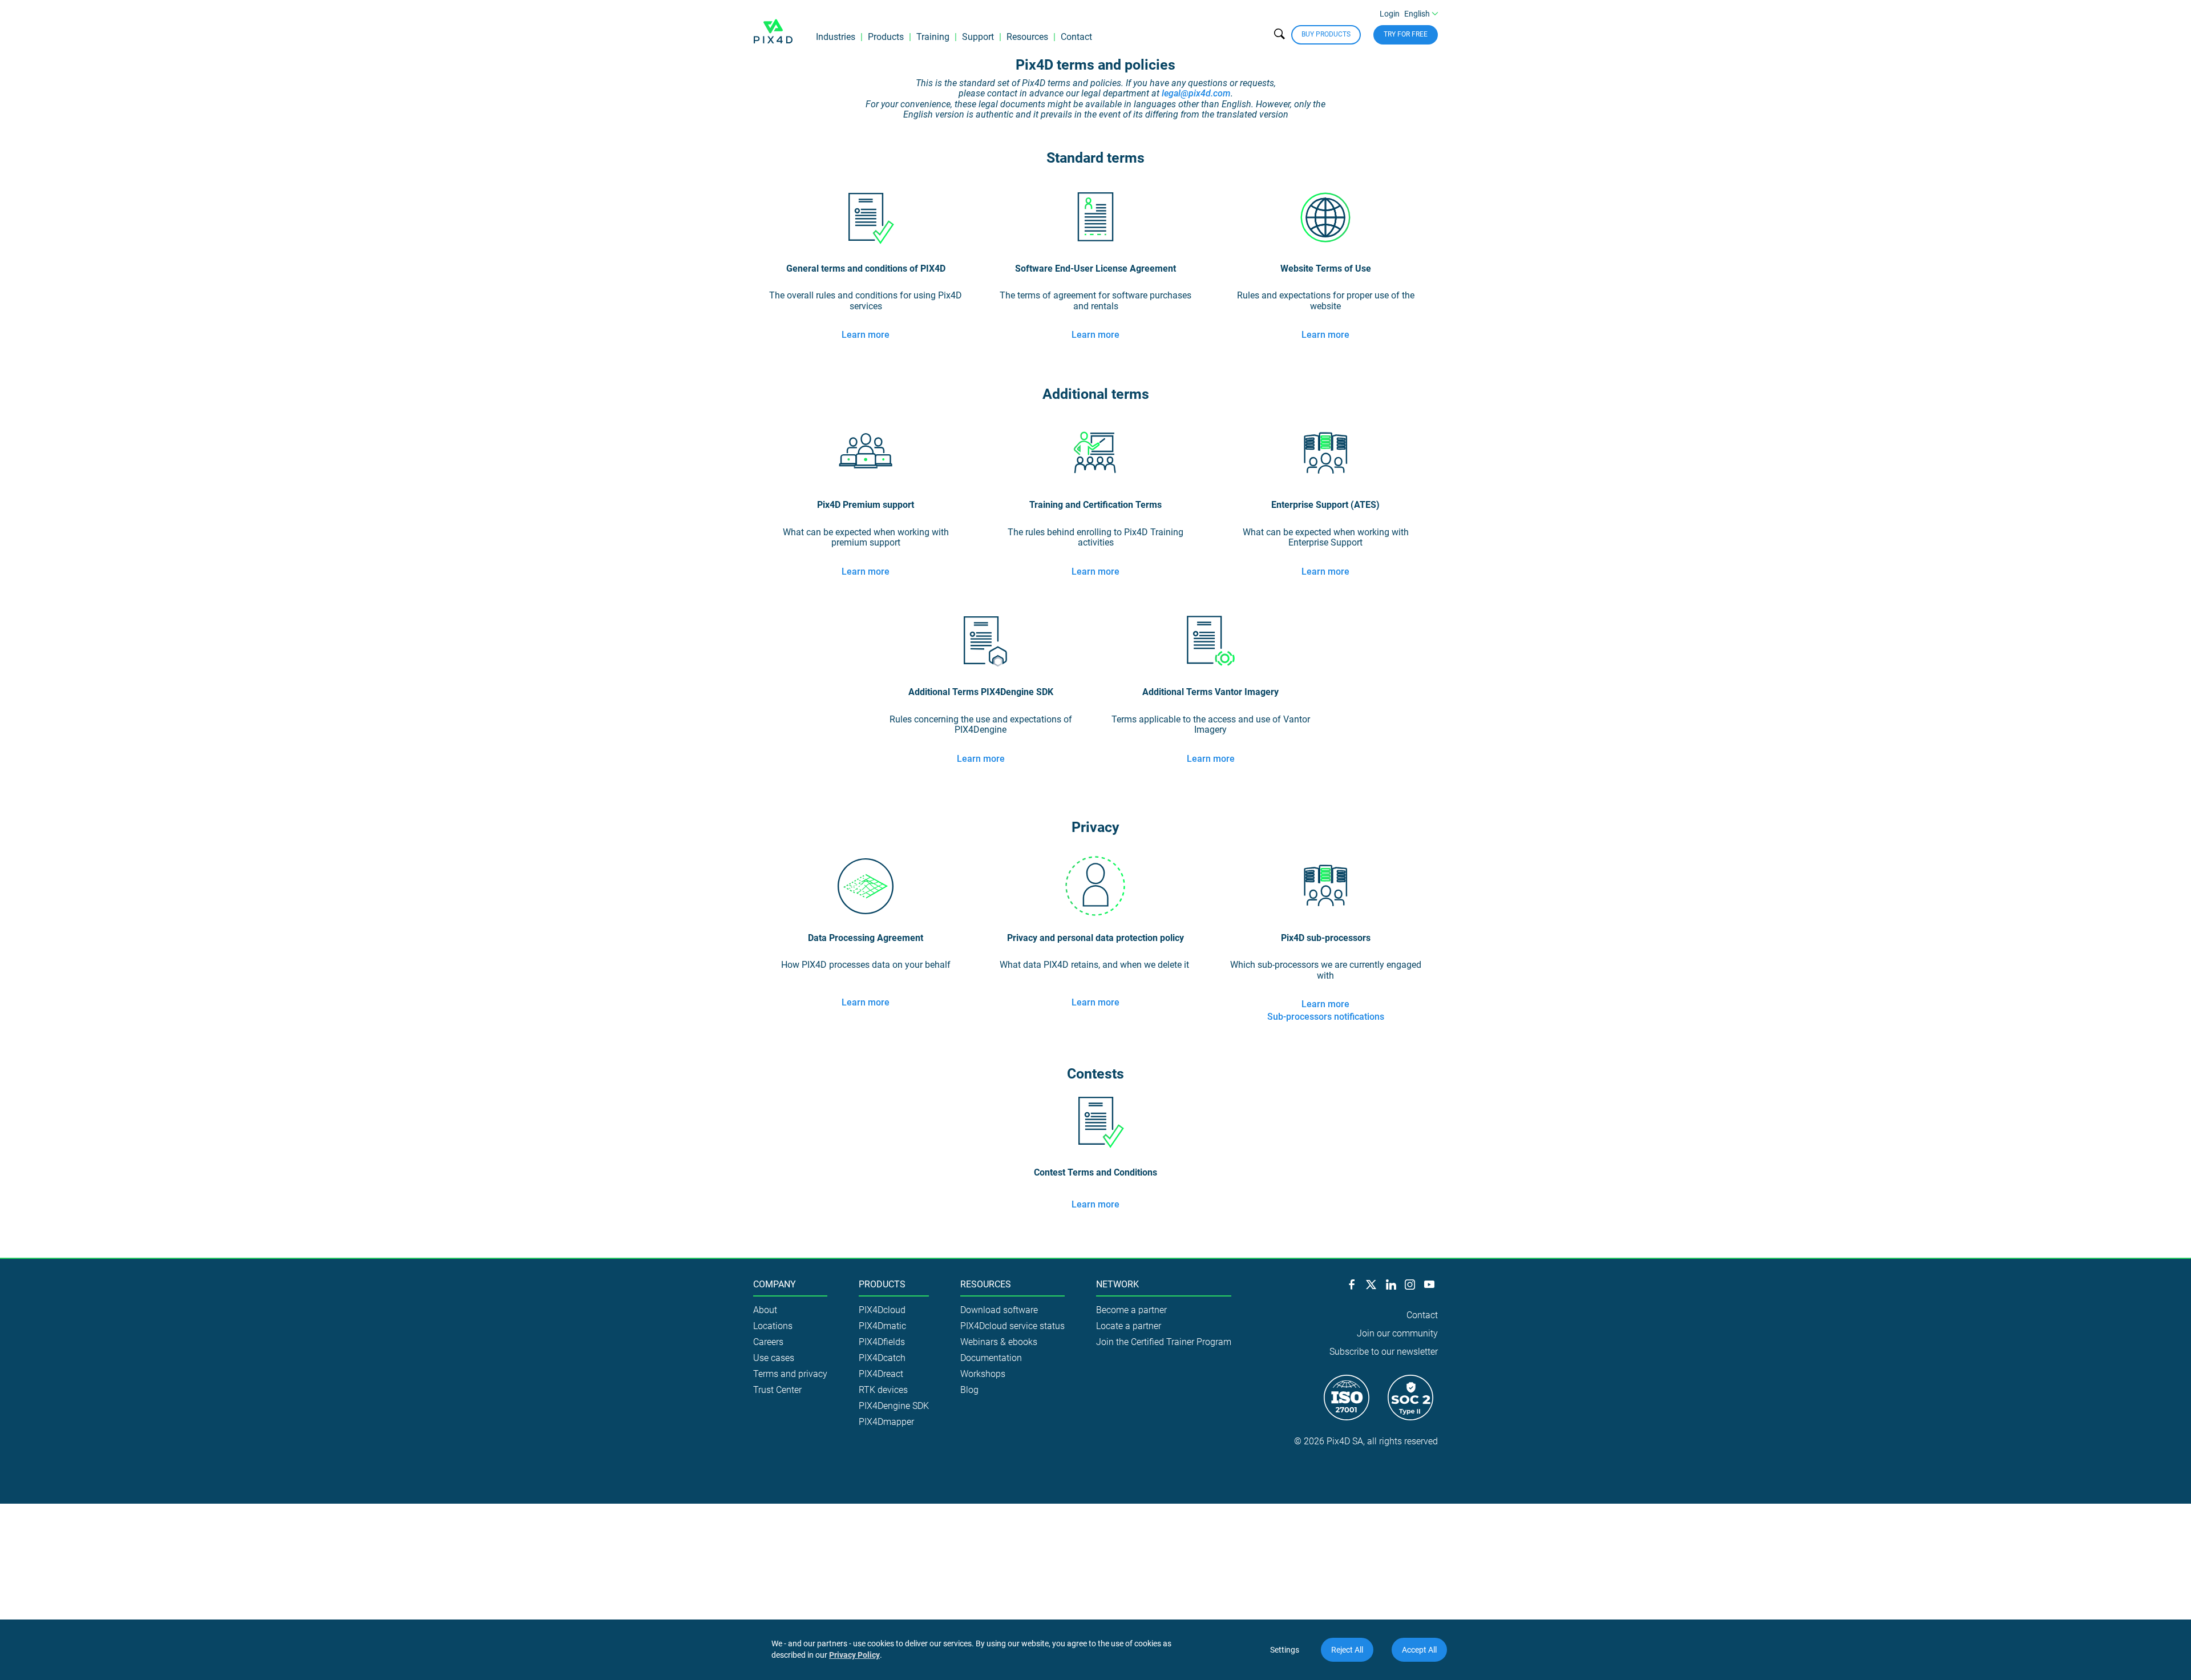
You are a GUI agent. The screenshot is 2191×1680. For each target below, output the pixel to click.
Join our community (1397, 1333)
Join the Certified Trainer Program (1164, 1342)
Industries (836, 37)
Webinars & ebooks (999, 1342)
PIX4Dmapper (886, 1422)
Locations (773, 1326)
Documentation (991, 1358)
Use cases (774, 1358)
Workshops (983, 1374)
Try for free (1406, 34)
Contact (1076, 37)
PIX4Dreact (881, 1374)
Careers (768, 1342)
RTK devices (883, 1390)
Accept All (1419, 1650)
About (765, 1310)
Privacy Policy (854, 1655)
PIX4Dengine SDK (894, 1406)
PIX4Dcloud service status (1012, 1326)
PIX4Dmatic (882, 1326)
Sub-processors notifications (1326, 1017)
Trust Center (777, 1390)
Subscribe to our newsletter (1384, 1352)
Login (1390, 14)
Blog (969, 1390)
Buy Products (1326, 34)
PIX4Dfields (882, 1342)
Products (886, 37)
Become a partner (1131, 1310)
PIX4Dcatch (882, 1358)
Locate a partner (1129, 1326)
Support (978, 37)
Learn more (866, 335)
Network (1117, 1285)
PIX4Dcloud (882, 1310)
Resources (1027, 37)
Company (775, 1285)
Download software (999, 1310)
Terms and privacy (790, 1374)
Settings (1285, 1650)
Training (933, 37)
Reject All (1347, 1650)
